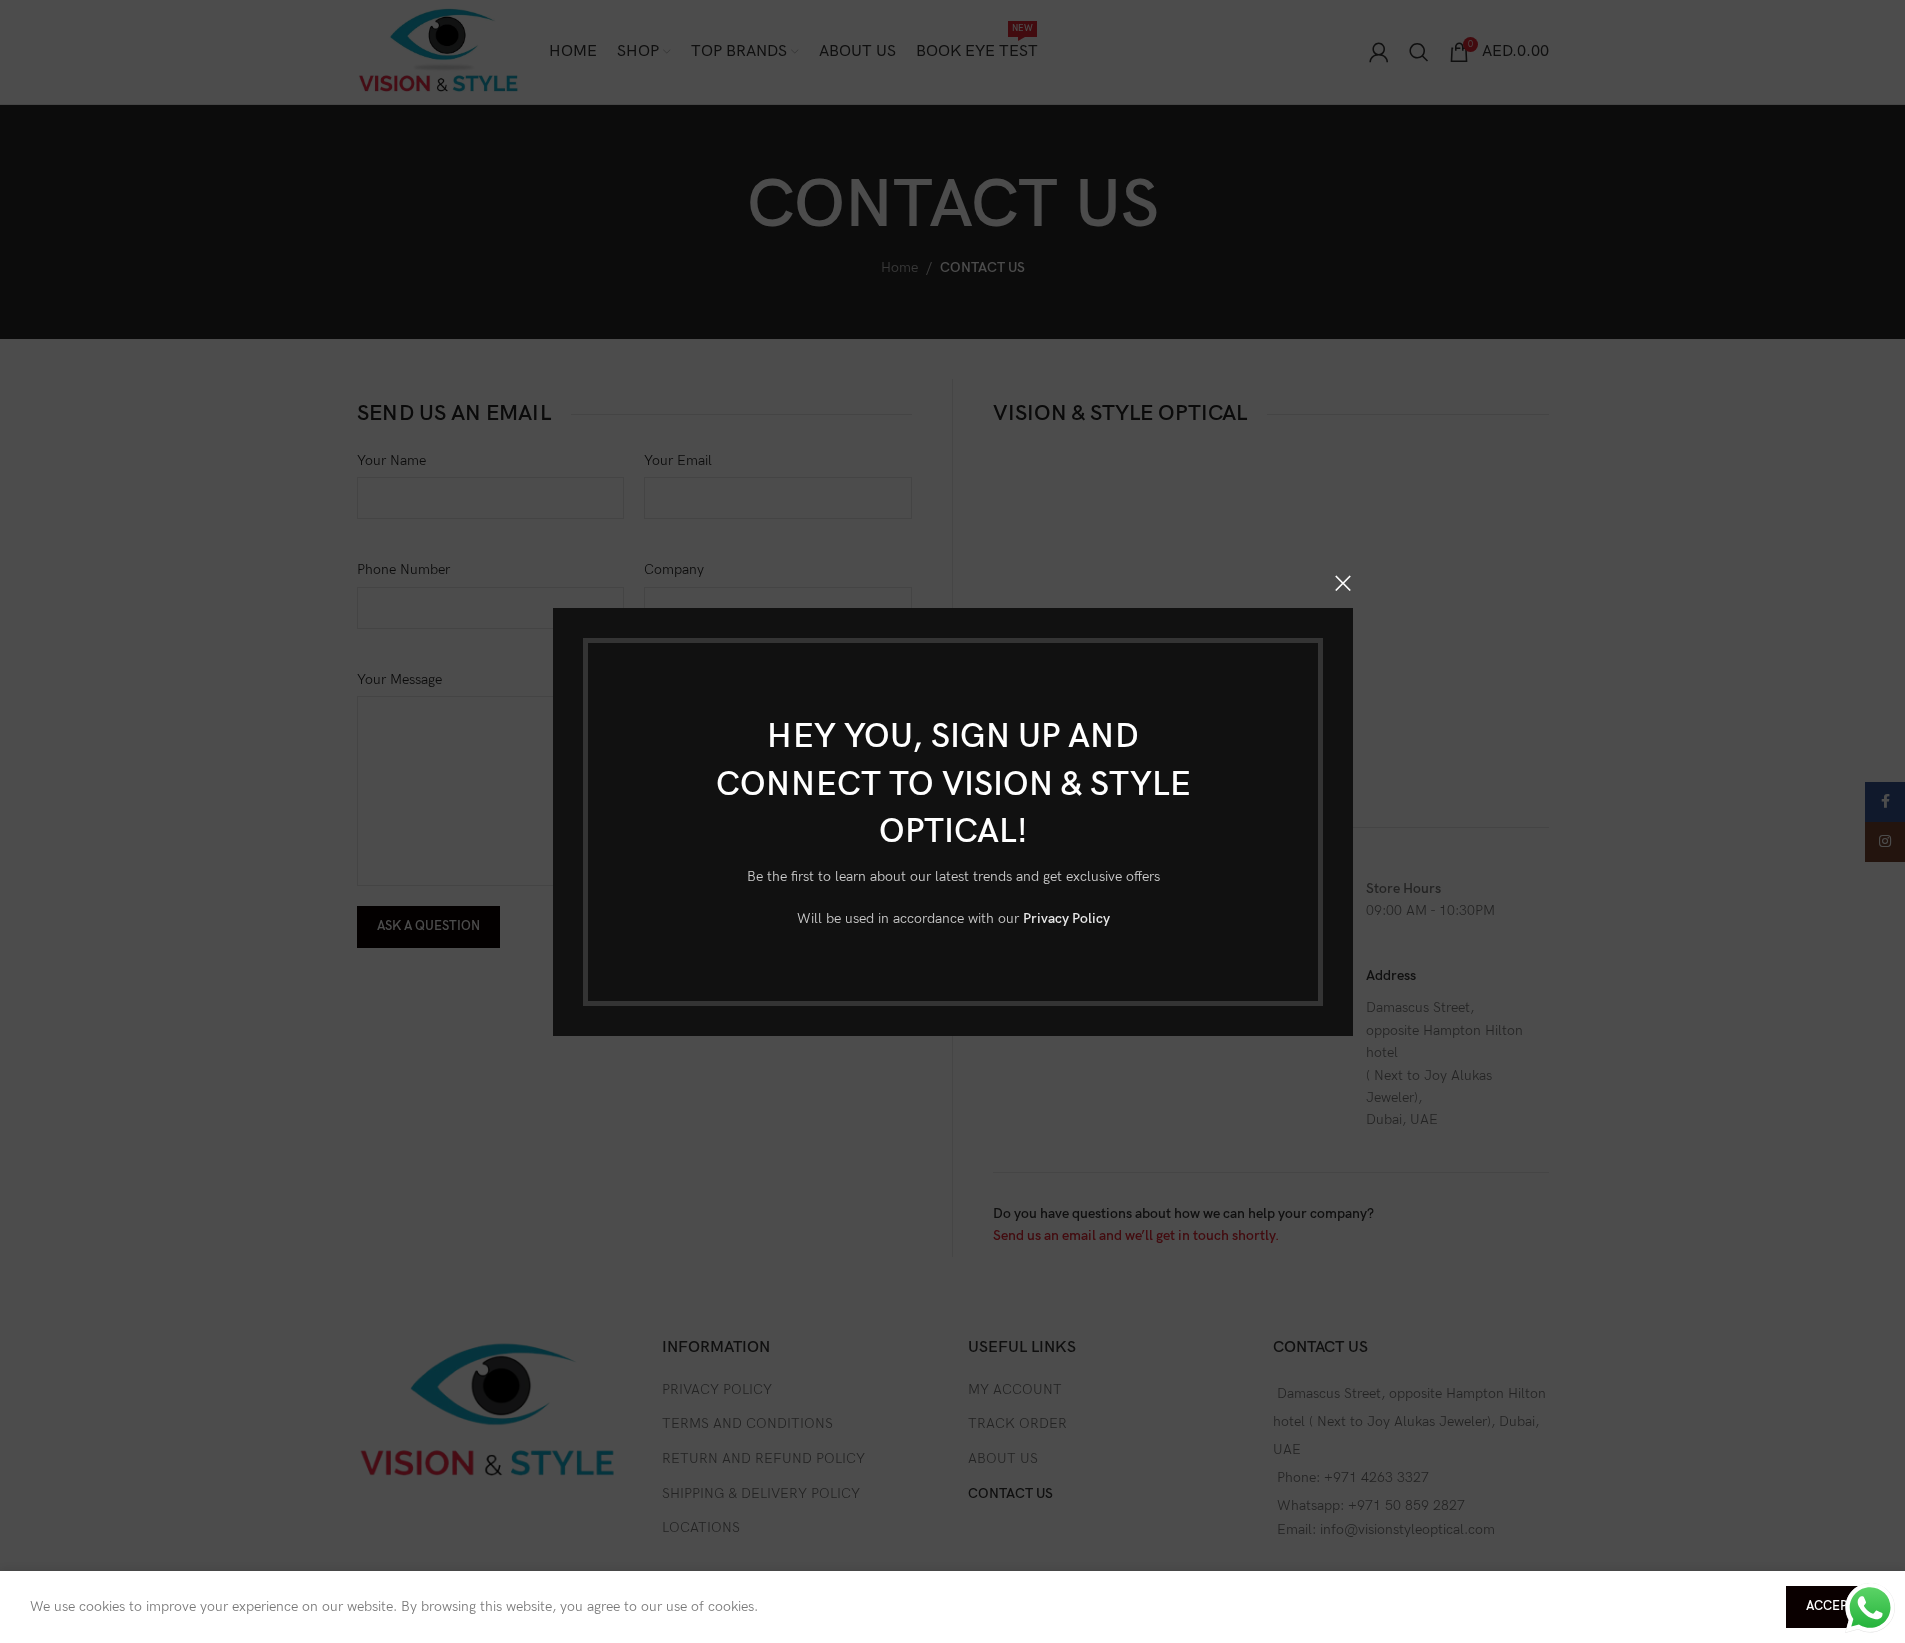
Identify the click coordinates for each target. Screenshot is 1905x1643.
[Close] (1343, 583)
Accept (1830, 1606)
